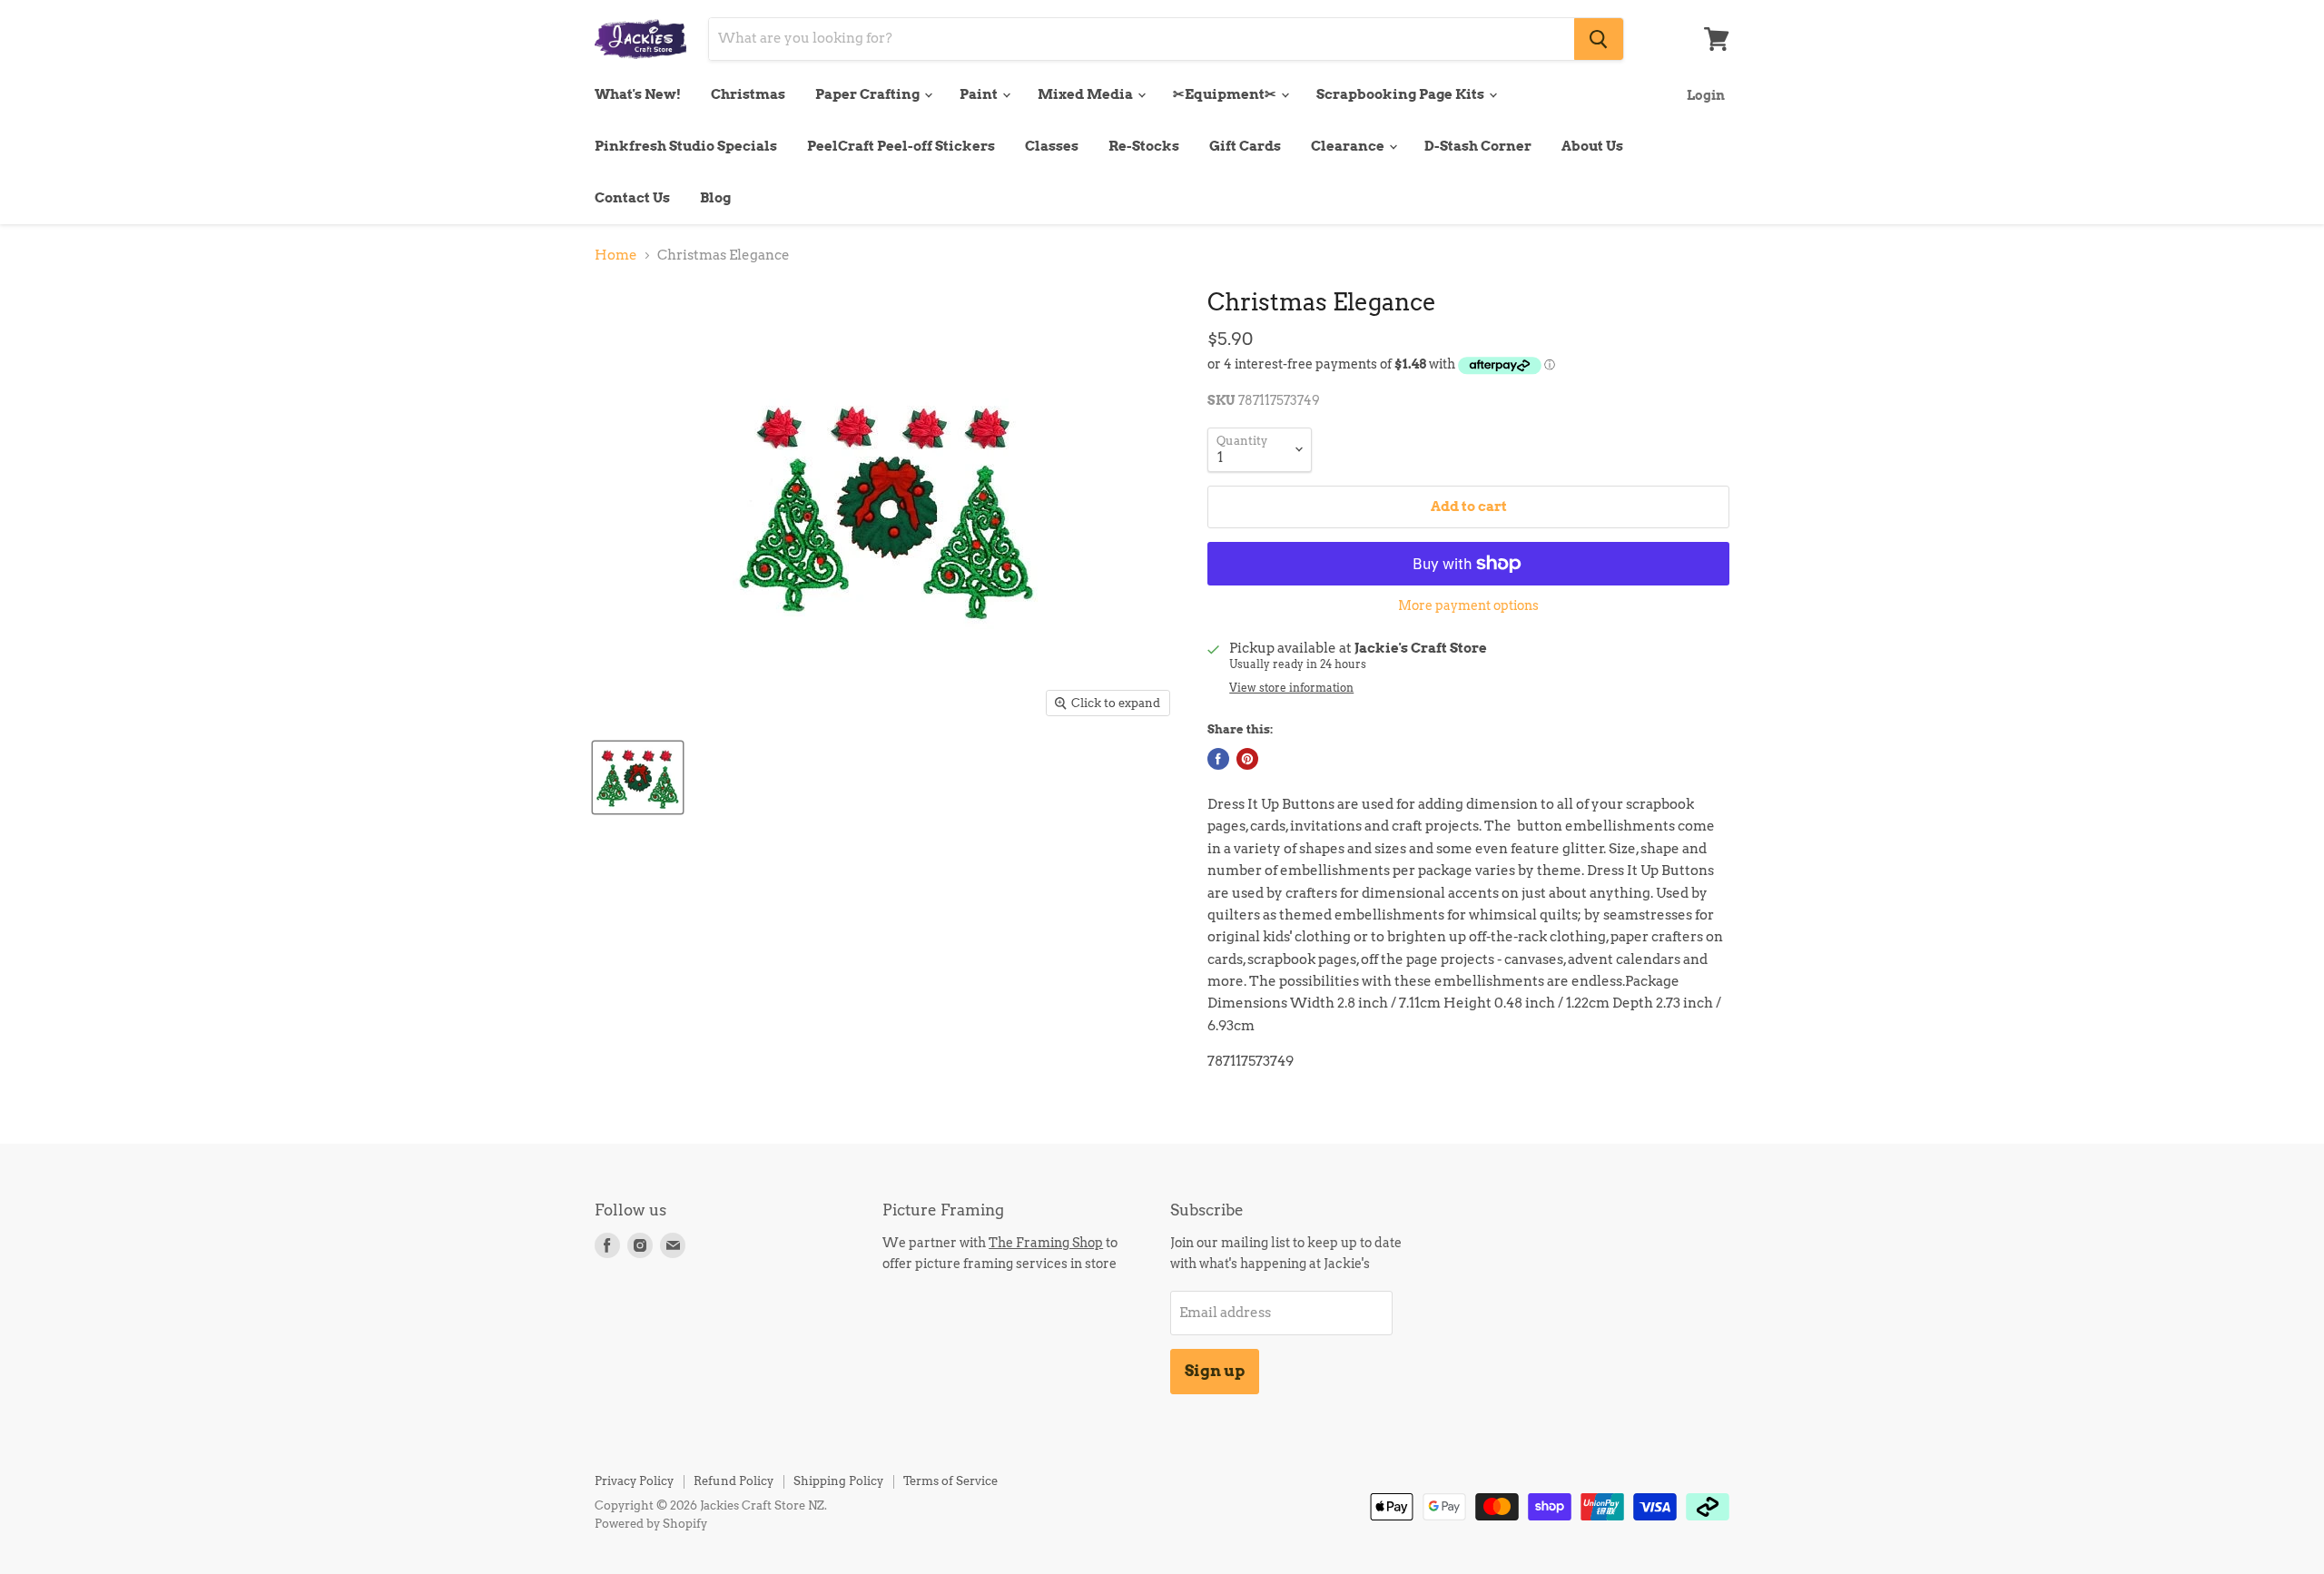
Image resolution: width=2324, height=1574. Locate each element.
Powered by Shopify (651, 1524)
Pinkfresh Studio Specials (686, 146)
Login (1706, 95)
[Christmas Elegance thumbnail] (638, 777)
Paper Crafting (869, 94)
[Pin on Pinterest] (1247, 759)
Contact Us (632, 198)
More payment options (1468, 605)
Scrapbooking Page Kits (1402, 94)
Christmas (748, 94)
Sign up (1215, 1371)
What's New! (638, 94)
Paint (980, 94)
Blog (715, 198)
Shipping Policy (838, 1481)
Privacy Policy (634, 1481)
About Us (1592, 146)
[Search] (1599, 39)
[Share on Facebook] (1218, 759)
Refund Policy (734, 1481)
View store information (1291, 688)
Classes (1052, 146)
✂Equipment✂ (1226, 94)
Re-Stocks (1144, 146)
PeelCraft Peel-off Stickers (901, 146)
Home (616, 256)
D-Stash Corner (1478, 146)
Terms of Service (950, 1481)
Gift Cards (1245, 146)
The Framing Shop (1046, 1242)
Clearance (1349, 146)
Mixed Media (1087, 94)
